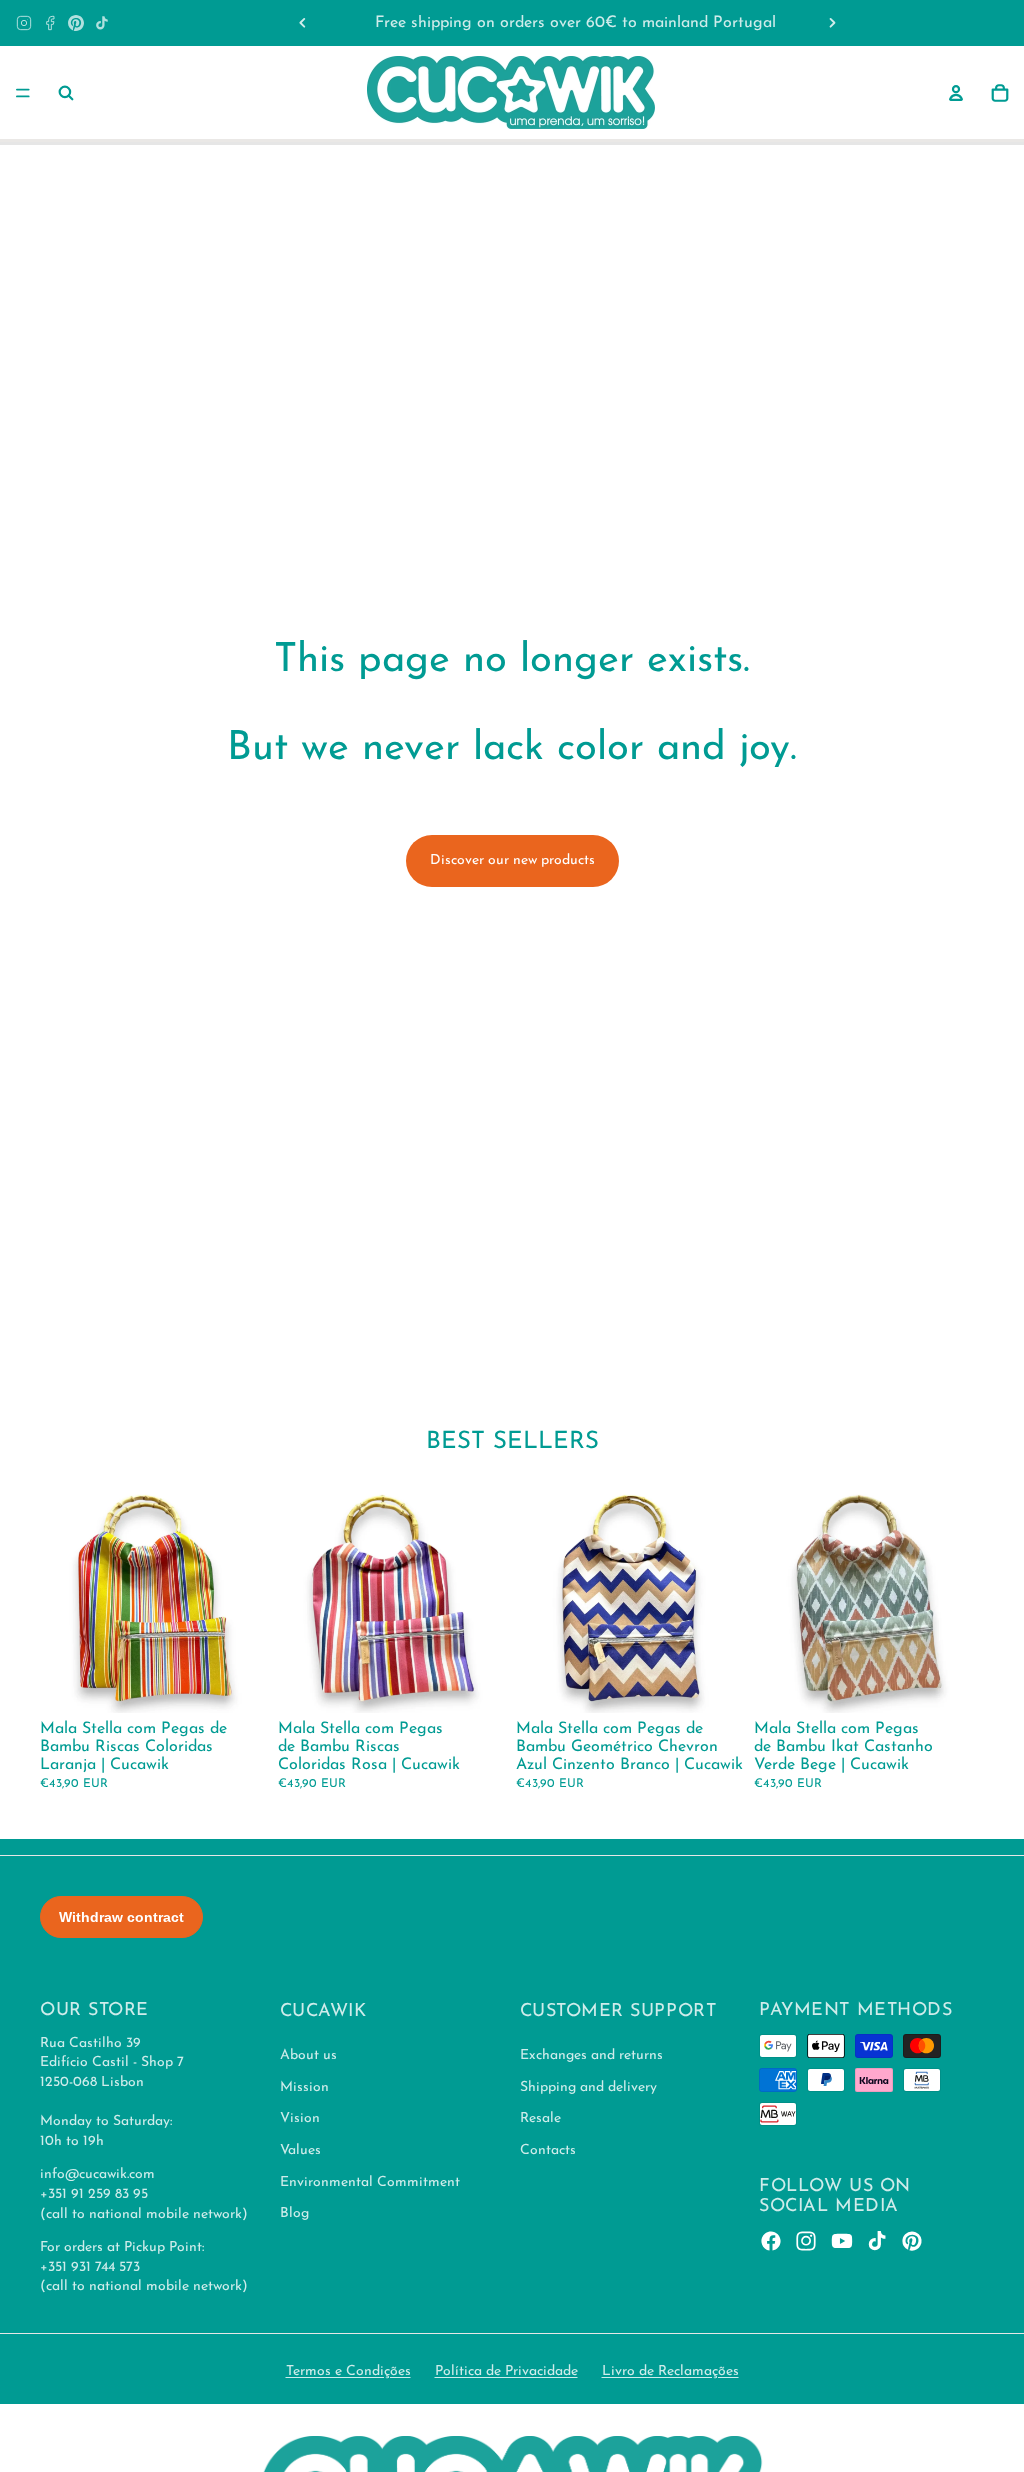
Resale (540, 2119)
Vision (300, 2119)
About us (308, 2056)
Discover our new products (512, 860)
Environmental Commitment (370, 2182)
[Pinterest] (76, 23)
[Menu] (23, 93)
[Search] (66, 93)
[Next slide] (832, 23)
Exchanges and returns (591, 2056)
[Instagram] (24, 23)
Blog (294, 2214)
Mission (304, 2087)
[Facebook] (50, 23)
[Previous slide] (303, 23)
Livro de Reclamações (670, 2371)
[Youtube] (842, 2242)
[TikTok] (102, 23)
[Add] (239, 1683)
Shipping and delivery (588, 2087)
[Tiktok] (877, 2242)
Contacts (548, 2150)
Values (300, 2150)
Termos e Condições (348, 2371)
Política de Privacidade (506, 2371)
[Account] (956, 93)
